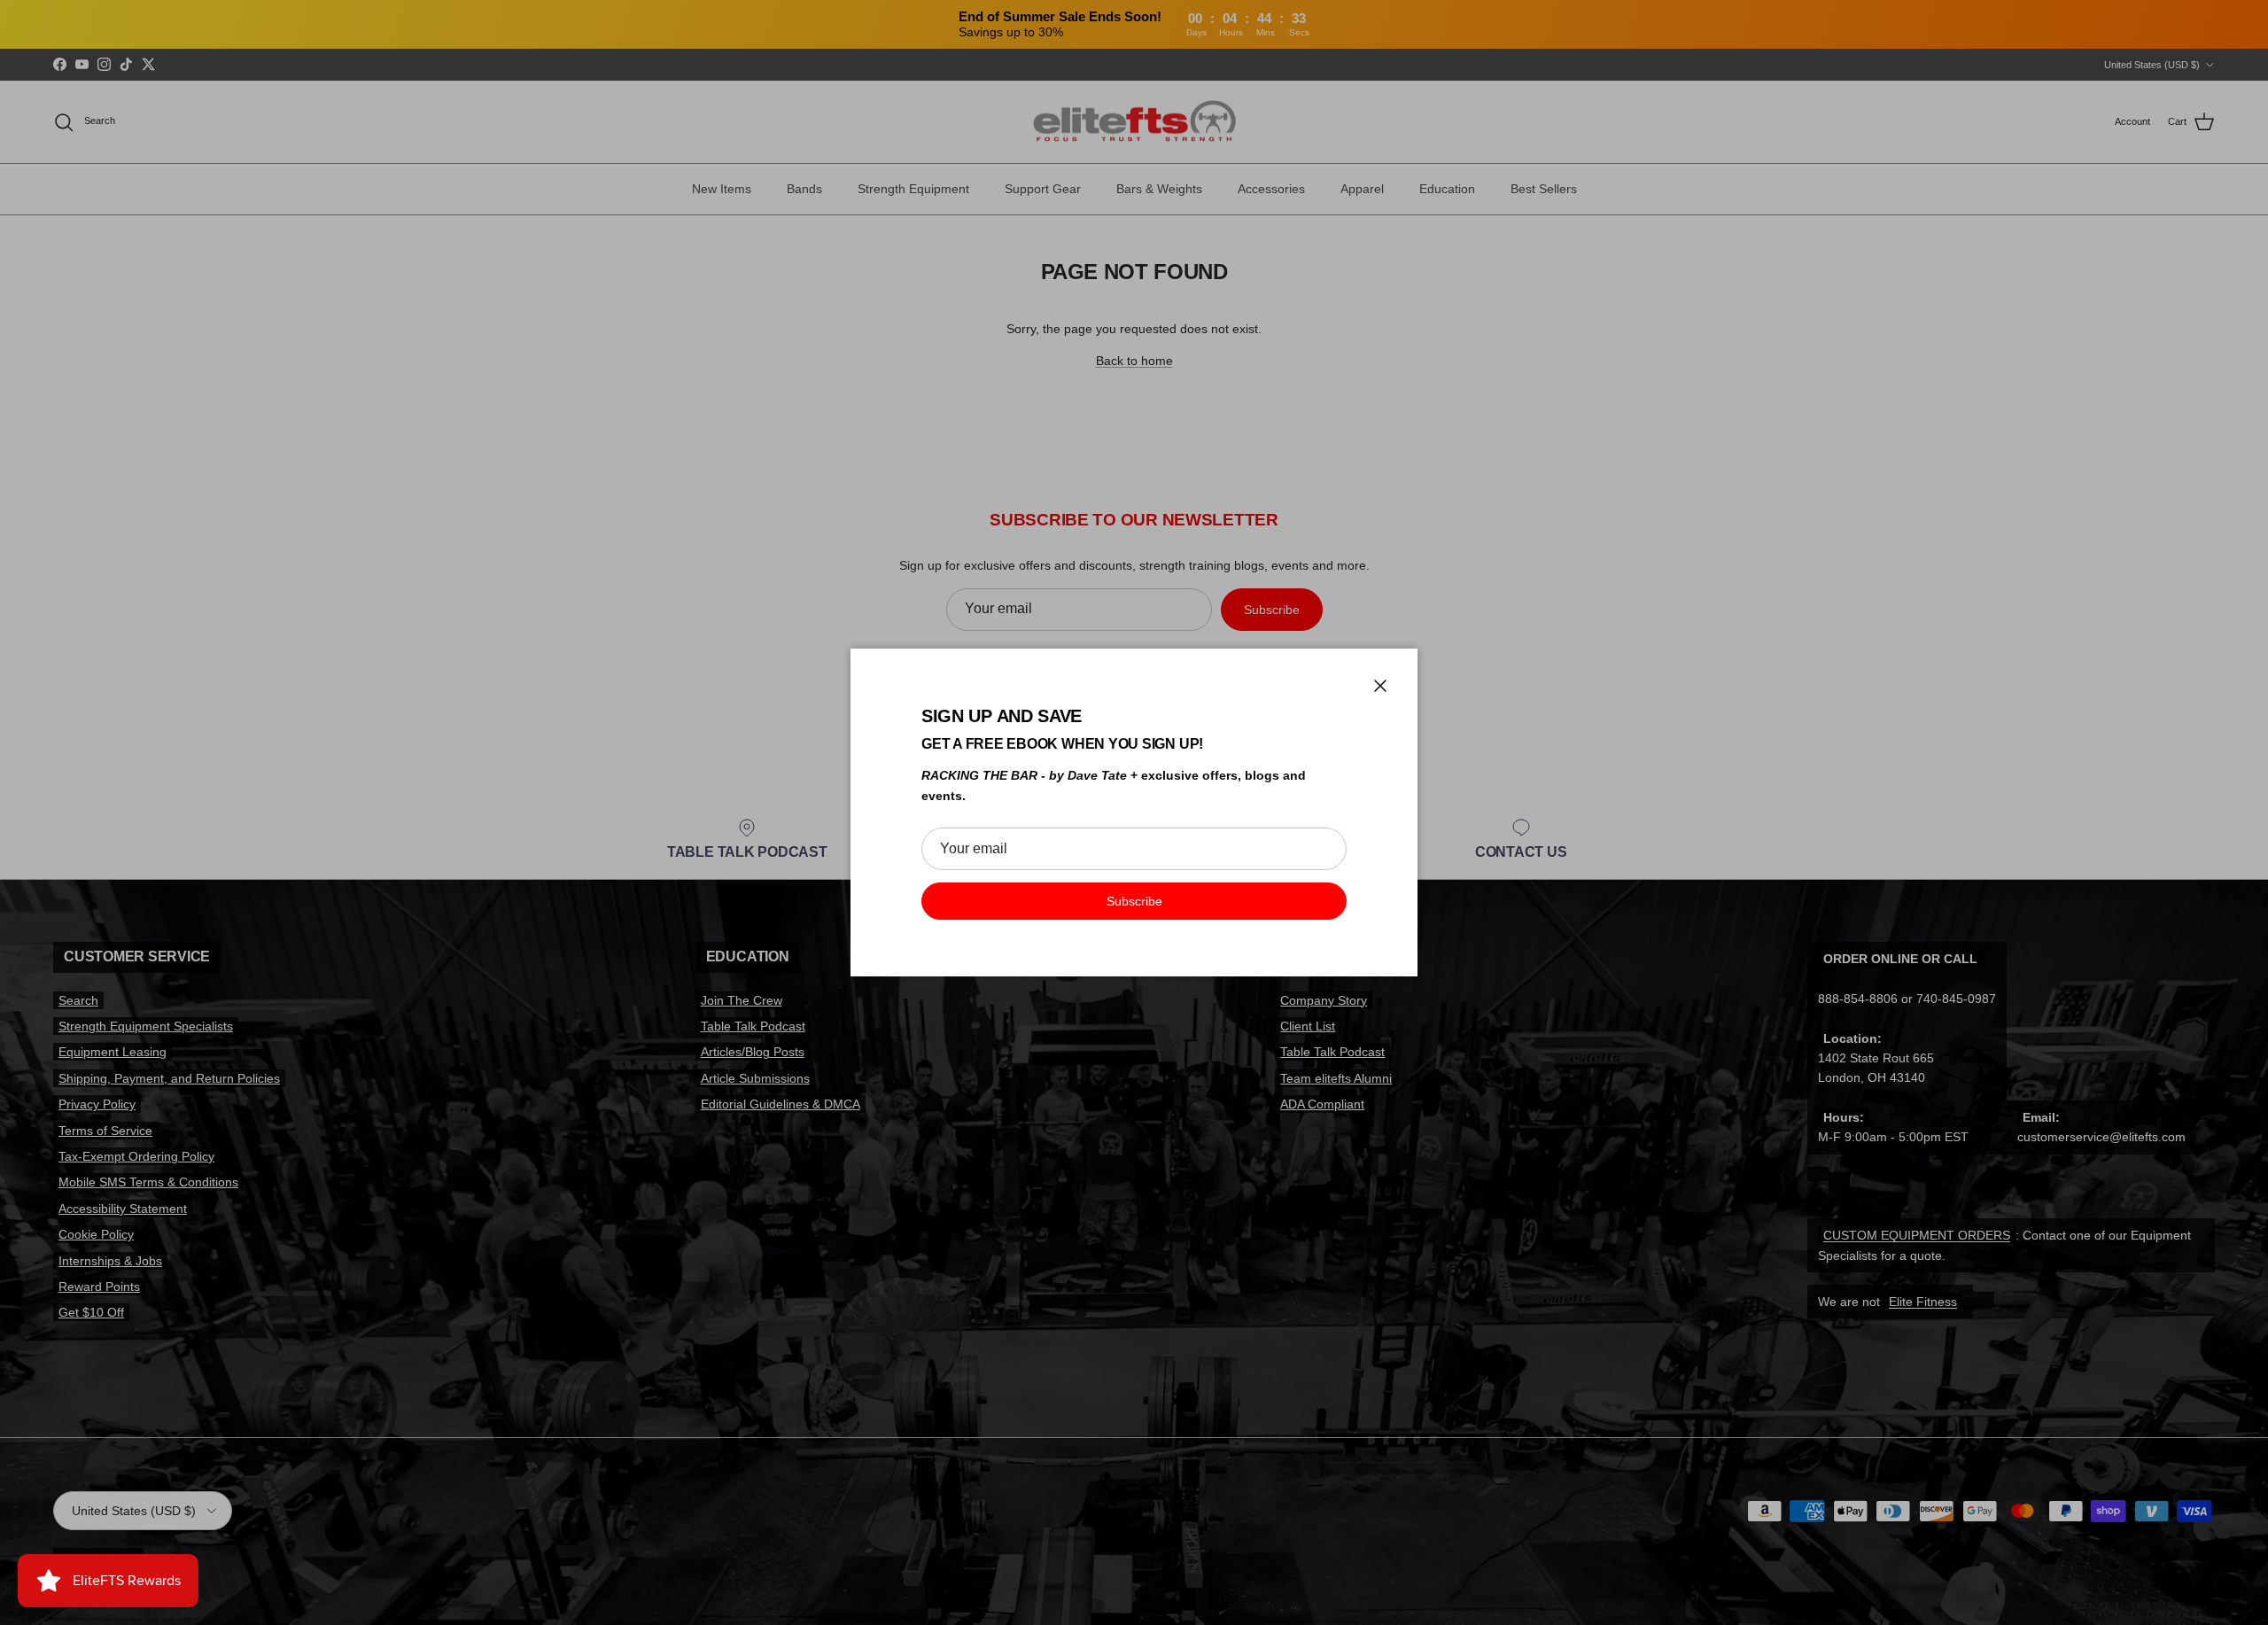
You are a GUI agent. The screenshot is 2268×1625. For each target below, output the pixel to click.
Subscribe (1134, 901)
